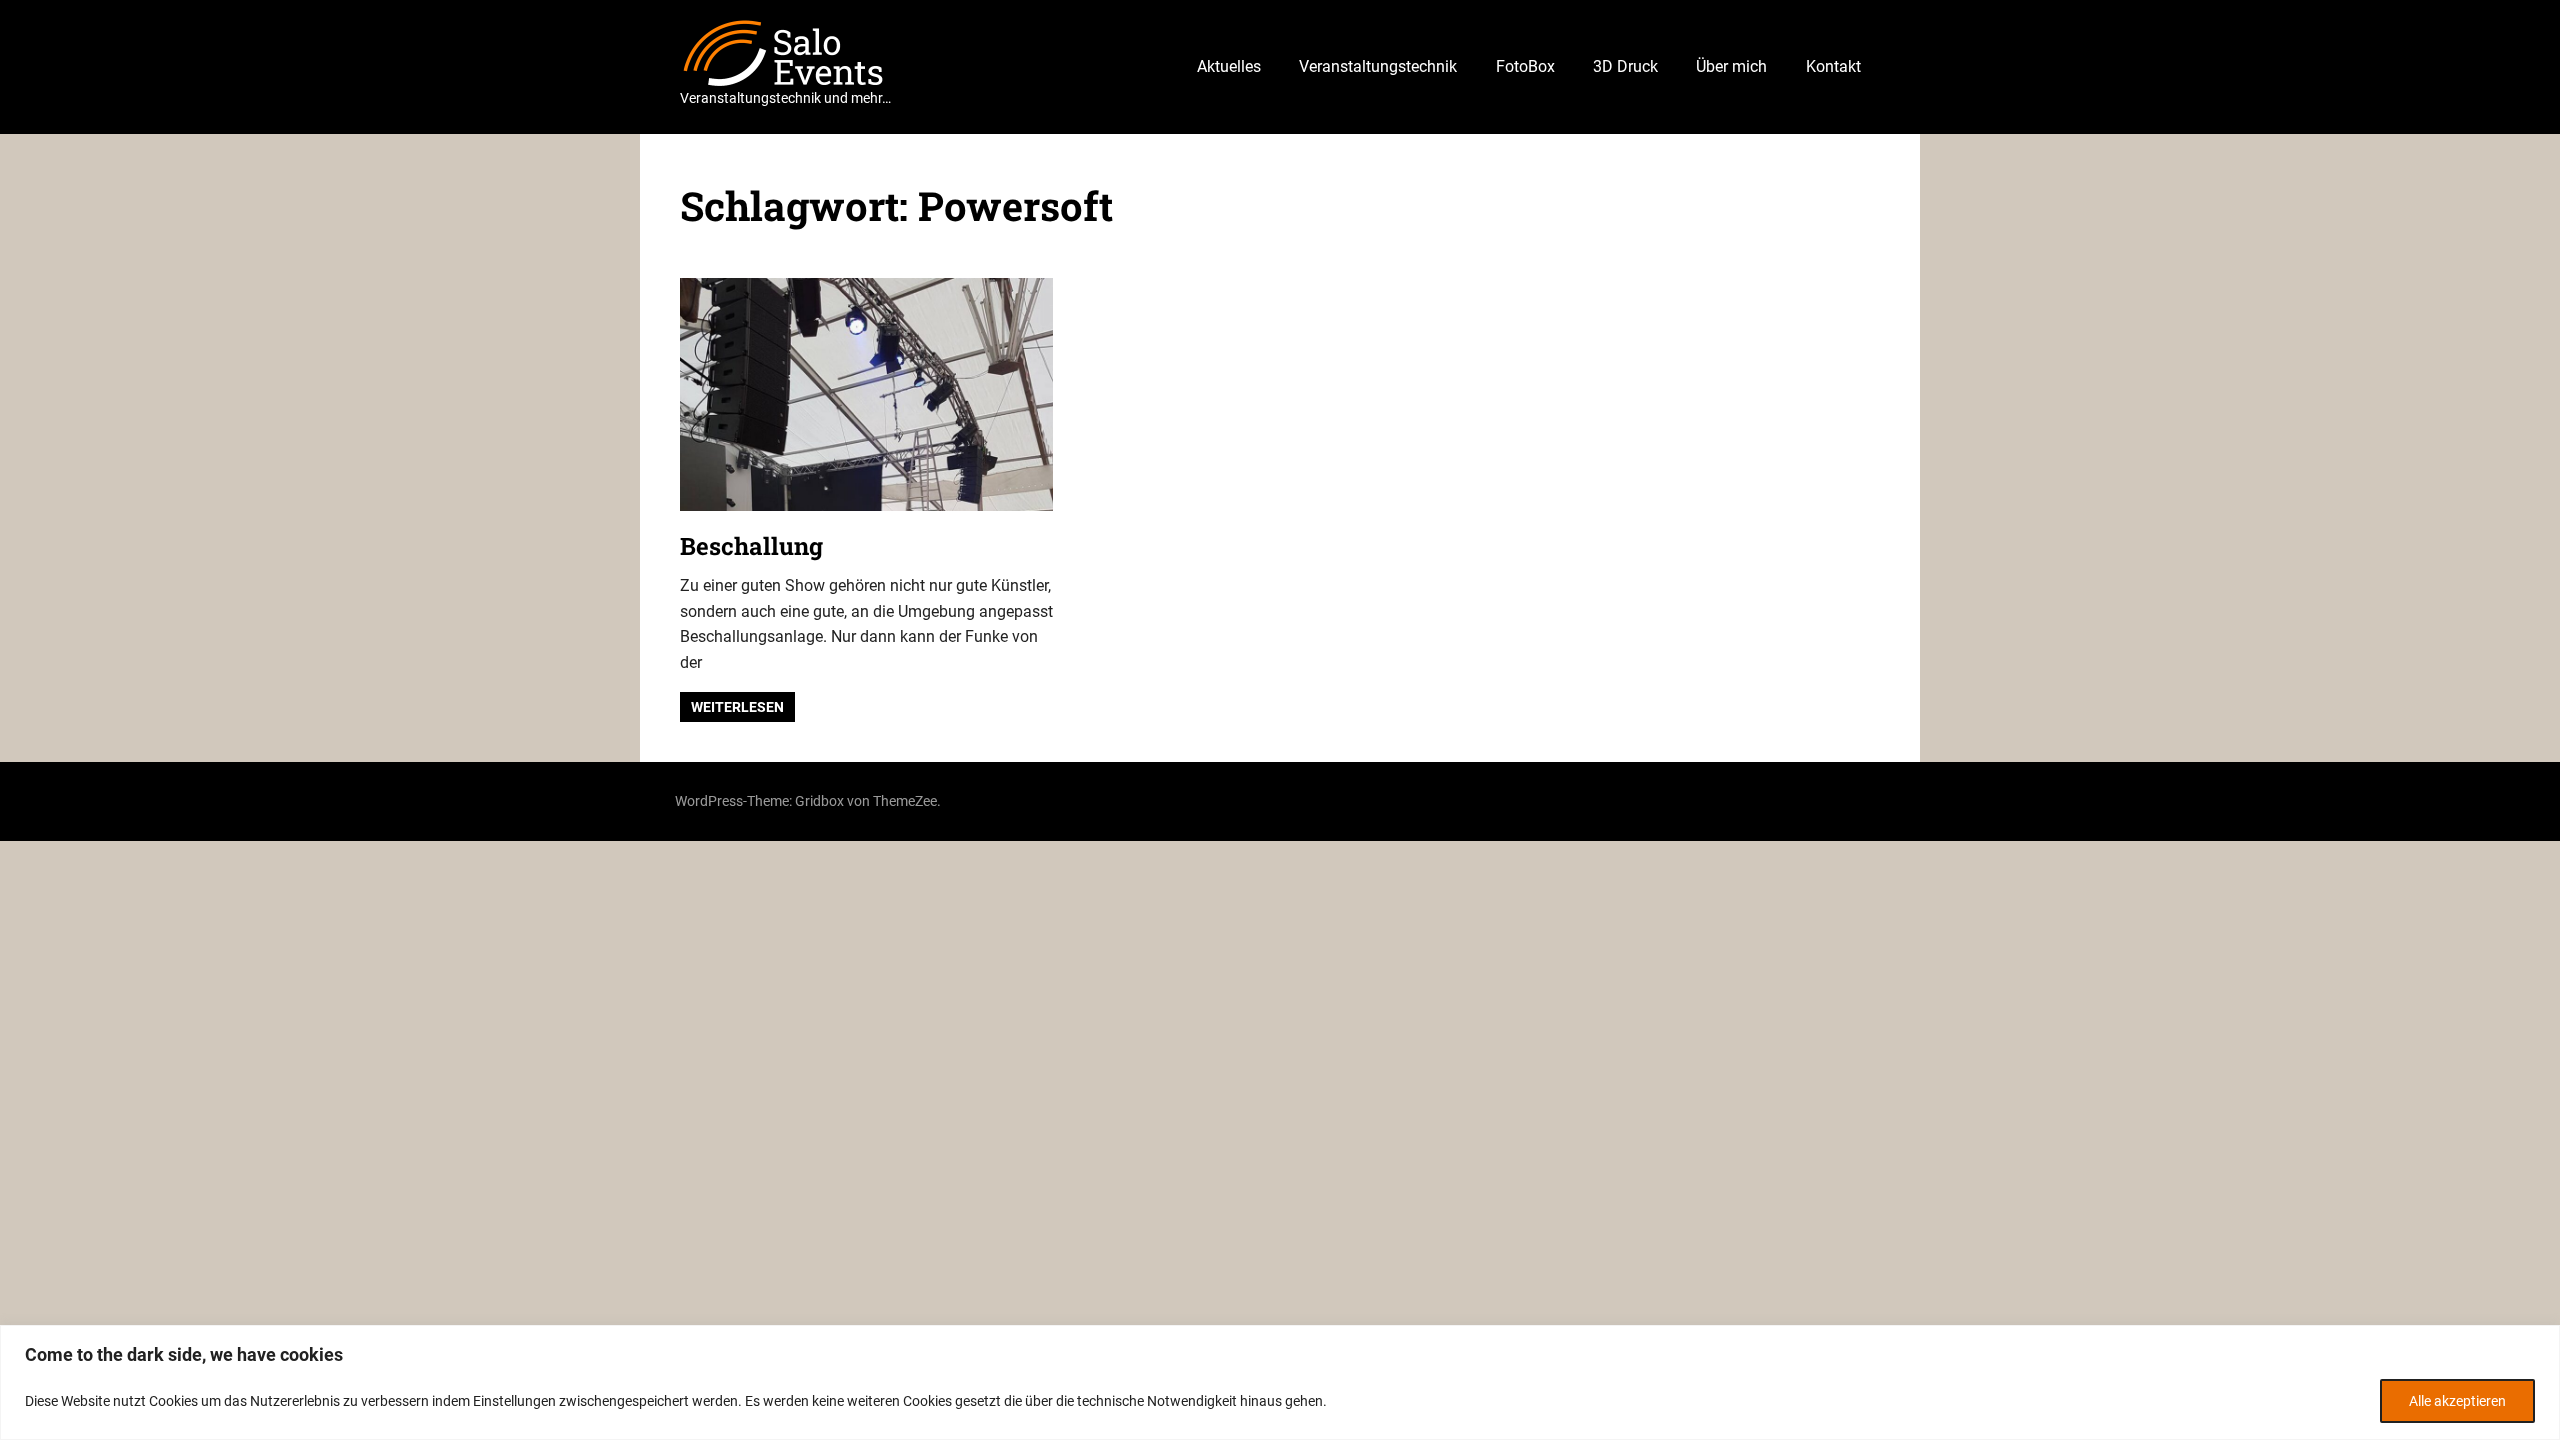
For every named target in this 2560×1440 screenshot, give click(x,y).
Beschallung (751, 546)
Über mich (1731, 66)
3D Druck (1625, 66)
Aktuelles (1229, 66)
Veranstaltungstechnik (1378, 66)
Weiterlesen (737, 707)
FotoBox (1525, 66)
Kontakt (1833, 66)
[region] (1280, 1382)
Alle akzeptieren (2457, 1401)
